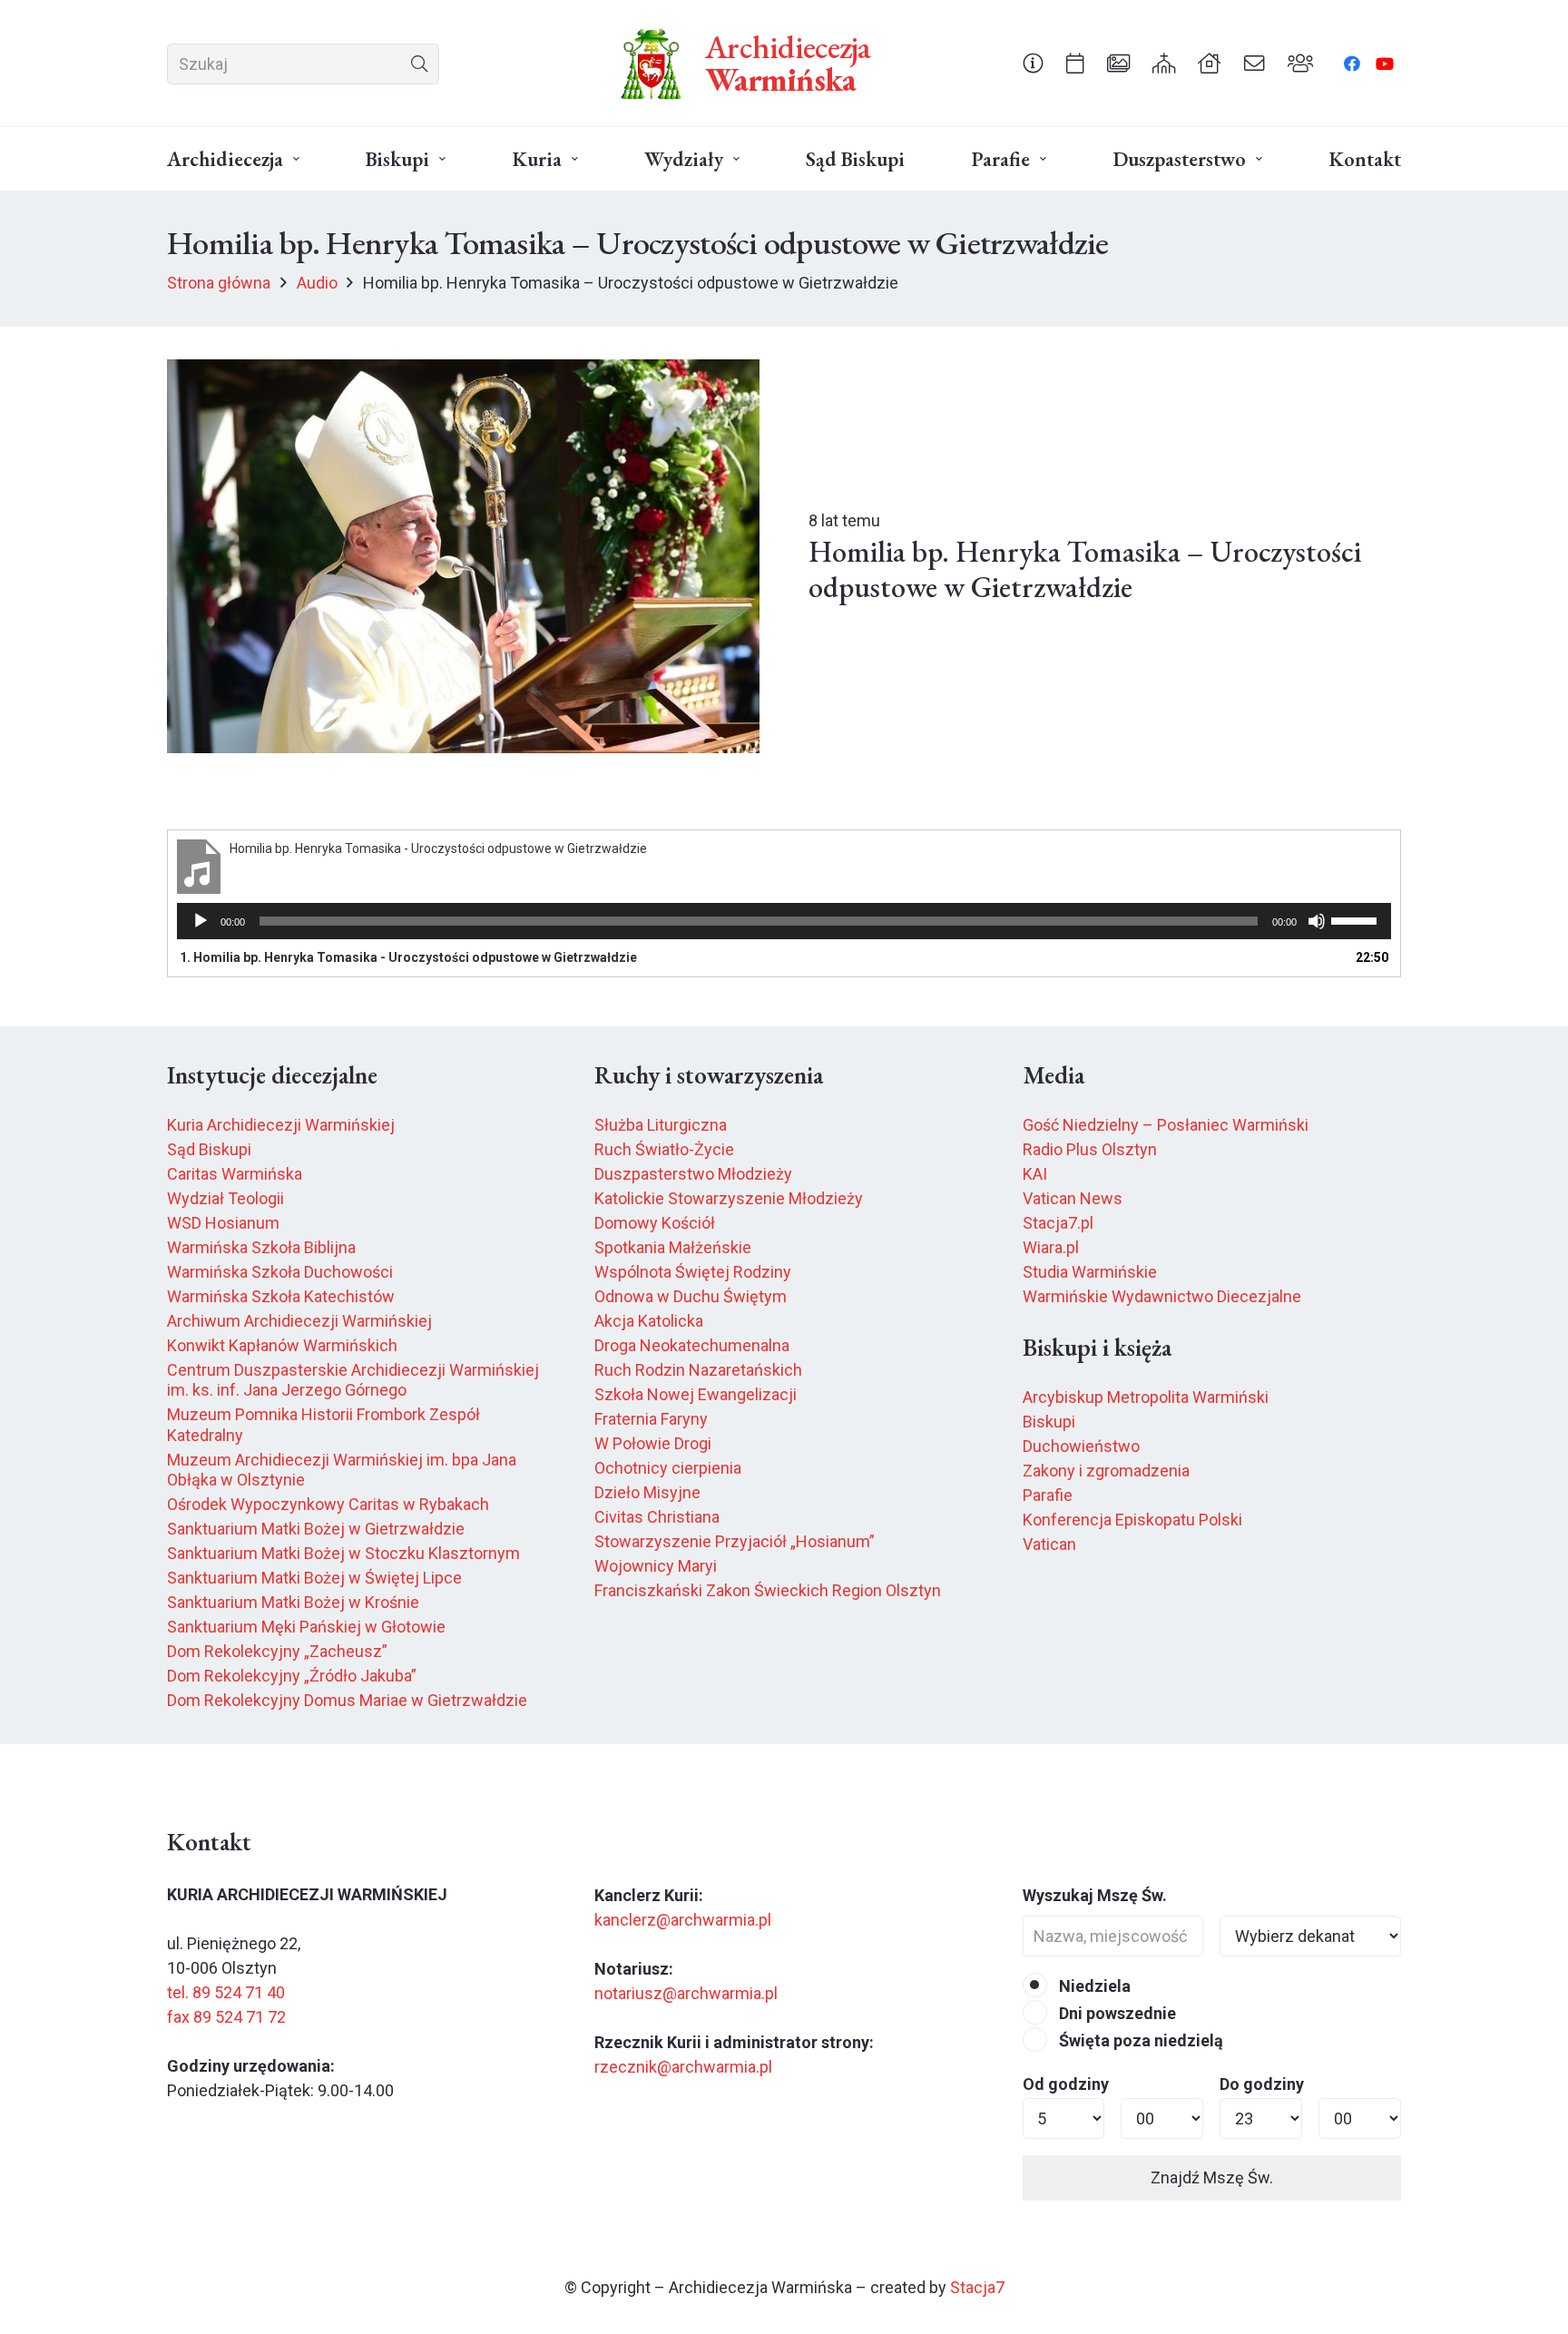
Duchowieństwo (1081, 1446)
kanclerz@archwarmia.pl (683, 1920)
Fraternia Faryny (651, 1419)
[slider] (1357, 919)
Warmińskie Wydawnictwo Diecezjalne (1162, 1296)
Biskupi (1049, 1422)
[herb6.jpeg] (652, 64)
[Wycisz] (1317, 921)
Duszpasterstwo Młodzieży (693, 1174)
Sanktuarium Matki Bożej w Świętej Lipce (314, 1578)
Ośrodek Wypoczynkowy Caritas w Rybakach (328, 1504)
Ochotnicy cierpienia (668, 1468)
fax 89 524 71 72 (226, 2017)
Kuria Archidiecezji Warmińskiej (281, 1125)
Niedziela (1093, 1986)
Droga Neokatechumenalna (692, 1345)
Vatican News (1073, 1198)
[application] (784, 921)
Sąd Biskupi (209, 1149)
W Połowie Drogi (653, 1443)
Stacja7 (977, 2287)
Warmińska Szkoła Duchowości (280, 1272)
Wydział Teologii (225, 1198)
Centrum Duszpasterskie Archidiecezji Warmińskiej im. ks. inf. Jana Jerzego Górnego (353, 1380)
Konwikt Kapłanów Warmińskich (282, 1345)
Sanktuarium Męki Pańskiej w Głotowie (306, 1627)
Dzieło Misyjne (647, 1492)
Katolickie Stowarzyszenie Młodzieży (729, 1198)
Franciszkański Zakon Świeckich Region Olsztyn (768, 1590)
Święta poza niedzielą (1139, 2040)
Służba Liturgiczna (661, 1125)
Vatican (1049, 1544)
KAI (1035, 1174)
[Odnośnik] (1033, 63)
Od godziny (1066, 2084)
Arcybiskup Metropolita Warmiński (1146, 1397)
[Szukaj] (419, 64)
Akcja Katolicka (649, 1321)
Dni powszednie (1116, 2013)
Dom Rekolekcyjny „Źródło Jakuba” (292, 1676)
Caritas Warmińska (235, 1174)
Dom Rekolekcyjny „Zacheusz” (277, 1651)
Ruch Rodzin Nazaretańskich (698, 1370)
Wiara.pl (1051, 1247)
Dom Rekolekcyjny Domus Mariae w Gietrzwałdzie (347, 1700)
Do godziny (1262, 2084)
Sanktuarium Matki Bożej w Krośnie (293, 1602)
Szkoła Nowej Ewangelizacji (696, 1394)
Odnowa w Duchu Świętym (691, 1296)
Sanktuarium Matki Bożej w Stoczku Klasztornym (343, 1553)
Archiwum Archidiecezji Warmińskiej (299, 1321)
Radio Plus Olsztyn (1090, 1149)
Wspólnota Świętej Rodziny (693, 1272)
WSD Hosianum (223, 1223)
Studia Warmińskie (1090, 1272)
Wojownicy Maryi (656, 1566)
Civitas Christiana (657, 1517)
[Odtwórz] (201, 921)
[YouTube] (1385, 64)
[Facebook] (1352, 64)
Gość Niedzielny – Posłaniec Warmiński (1166, 1125)
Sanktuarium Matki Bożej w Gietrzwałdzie (316, 1529)
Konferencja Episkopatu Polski (1132, 1520)
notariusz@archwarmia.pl (686, 1993)
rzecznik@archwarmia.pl (683, 2067)
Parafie (1048, 1495)
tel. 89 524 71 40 (226, 1992)
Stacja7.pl (1058, 1223)
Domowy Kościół (655, 1223)
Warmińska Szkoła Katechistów (281, 1296)
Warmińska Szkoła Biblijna (261, 1247)
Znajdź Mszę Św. (1212, 2177)
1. (408, 957)
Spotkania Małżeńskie (673, 1247)
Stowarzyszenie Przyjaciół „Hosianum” (735, 1541)
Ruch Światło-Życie (664, 1149)
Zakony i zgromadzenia (1106, 1471)
